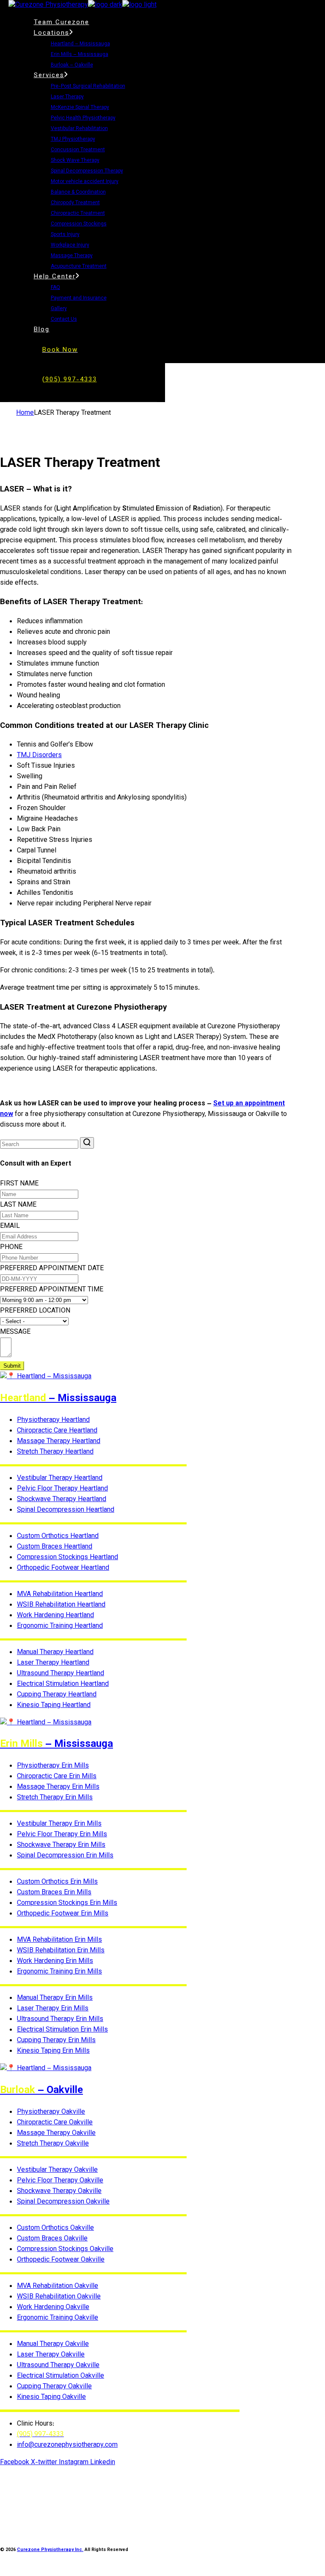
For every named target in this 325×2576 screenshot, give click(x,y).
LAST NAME (18, 1205)
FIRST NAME (19, 1184)
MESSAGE (15, 1332)
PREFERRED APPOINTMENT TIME (52, 1290)
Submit (12, 1366)
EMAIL (10, 1226)
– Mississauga (58, 1399)
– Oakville (41, 2090)
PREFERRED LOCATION (35, 1311)
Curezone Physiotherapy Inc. (50, 2550)
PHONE (11, 1248)
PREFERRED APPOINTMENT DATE (52, 1269)
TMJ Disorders (39, 756)
